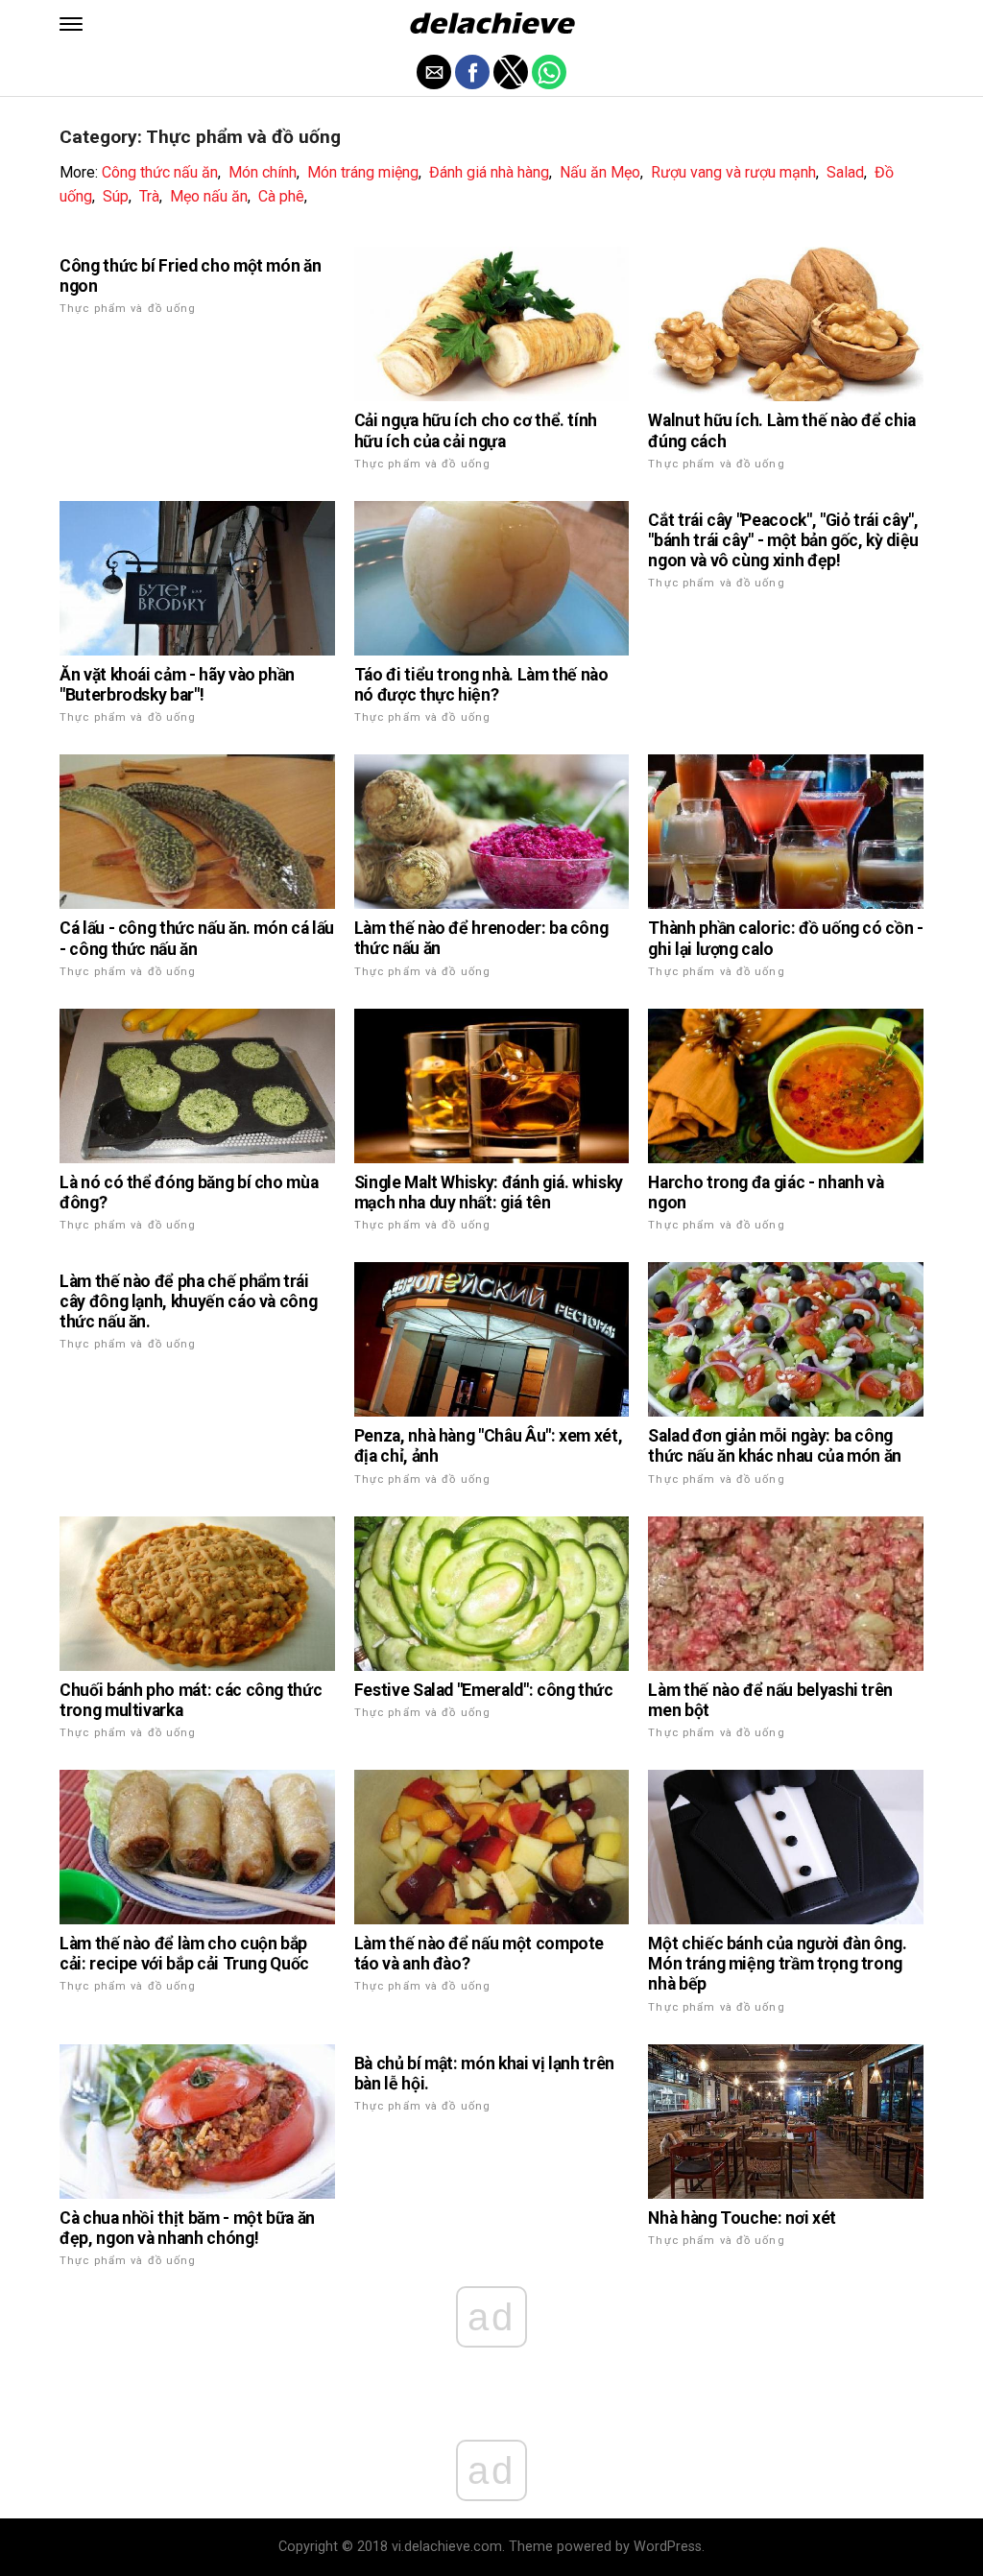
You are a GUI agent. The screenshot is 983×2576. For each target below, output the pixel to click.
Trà (149, 196)
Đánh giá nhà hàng (489, 172)
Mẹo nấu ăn (209, 196)
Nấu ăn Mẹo (600, 172)
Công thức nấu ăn (160, 172)
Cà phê (281, 196)
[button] (71, 24)
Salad (845, 172)
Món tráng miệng (363, 172)
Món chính (263, 172)
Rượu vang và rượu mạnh (733, 172)
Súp (116, 196)
